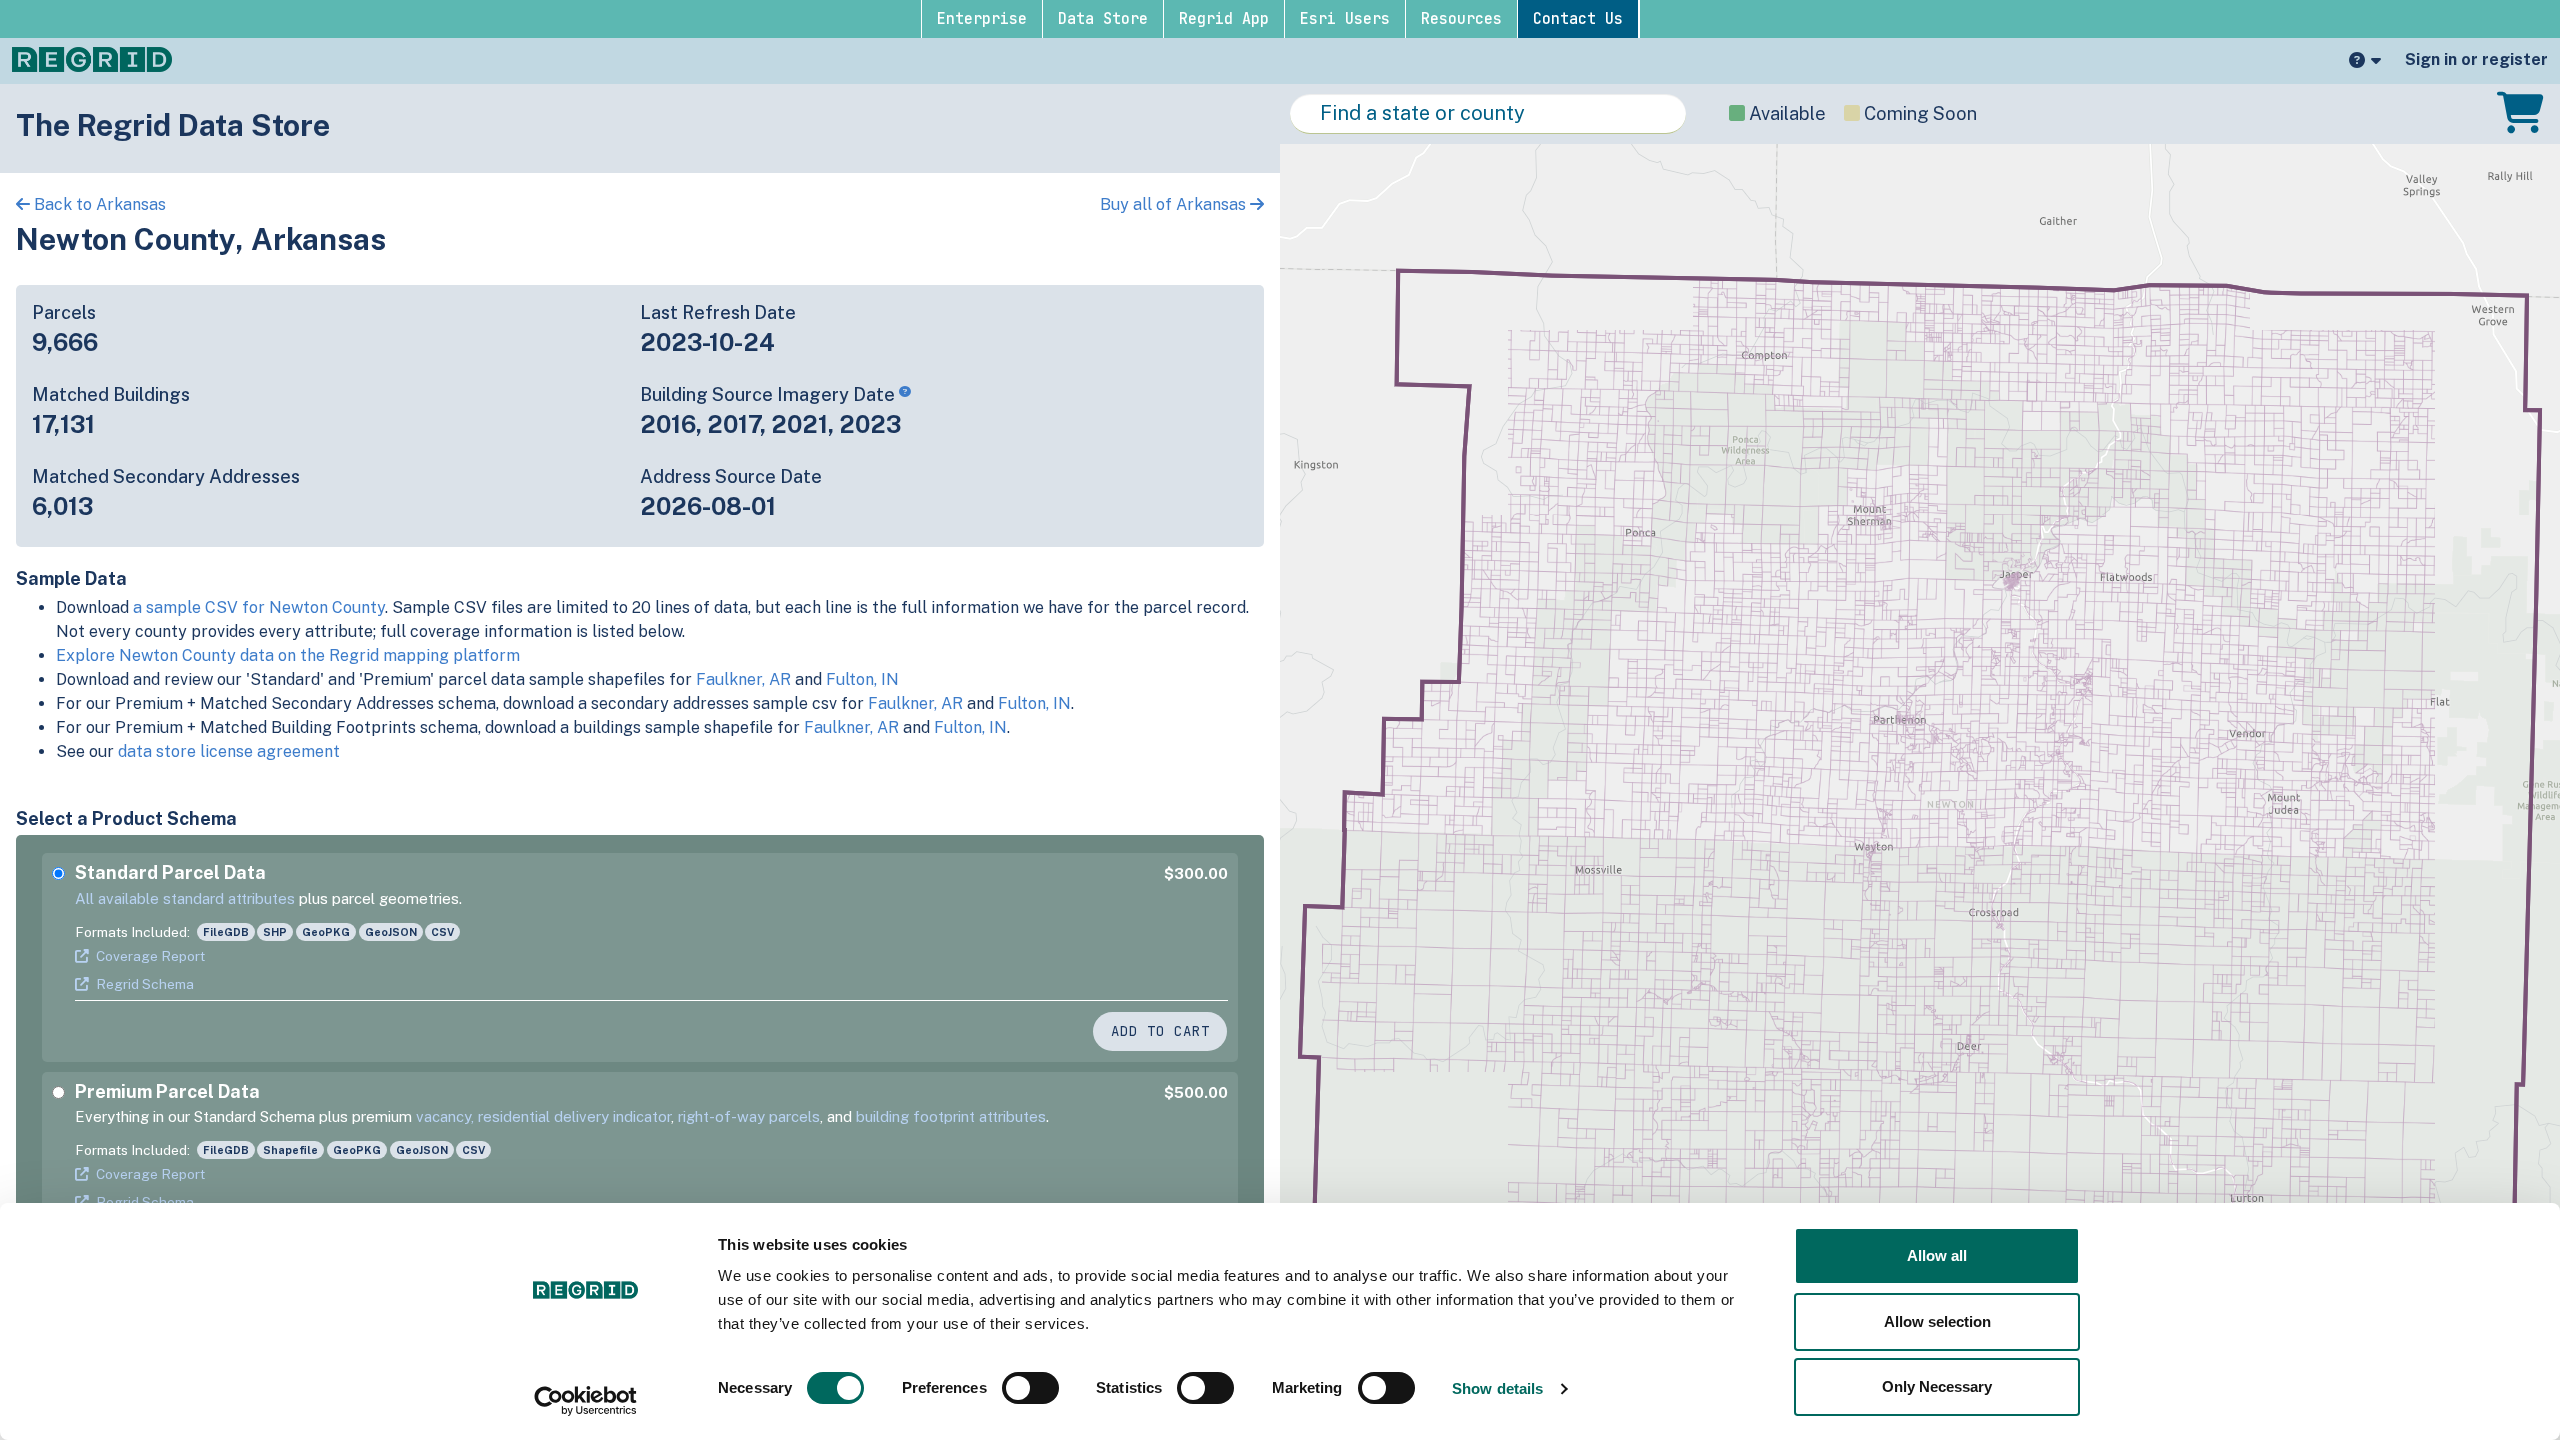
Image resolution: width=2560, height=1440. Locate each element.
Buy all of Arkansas (1175, 204)
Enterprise (982, 19)
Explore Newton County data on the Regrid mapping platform (288, 655)
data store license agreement (229, 751)
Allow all (1937, 1255)
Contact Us (1578, 19)
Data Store (1103, 19)
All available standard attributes (185, 898)
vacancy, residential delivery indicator (543, 1116)
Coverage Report (150, 956)
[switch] (1030, 1388)
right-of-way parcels (749, 1116)
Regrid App (1224, 19)
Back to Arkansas (98, 204)
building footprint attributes (951, 1116)
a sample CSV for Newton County (259, 607)
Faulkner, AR (743, 679)
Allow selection (1937, 1321)
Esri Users (1345, 19)
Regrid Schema (145, 984)
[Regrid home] (92, 58)
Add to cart (1160, 1031)
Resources (1461, 19)
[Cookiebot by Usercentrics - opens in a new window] (585, 1401)
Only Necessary (1937, 1386)
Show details (1497, 1388)
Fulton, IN (862, 679)
